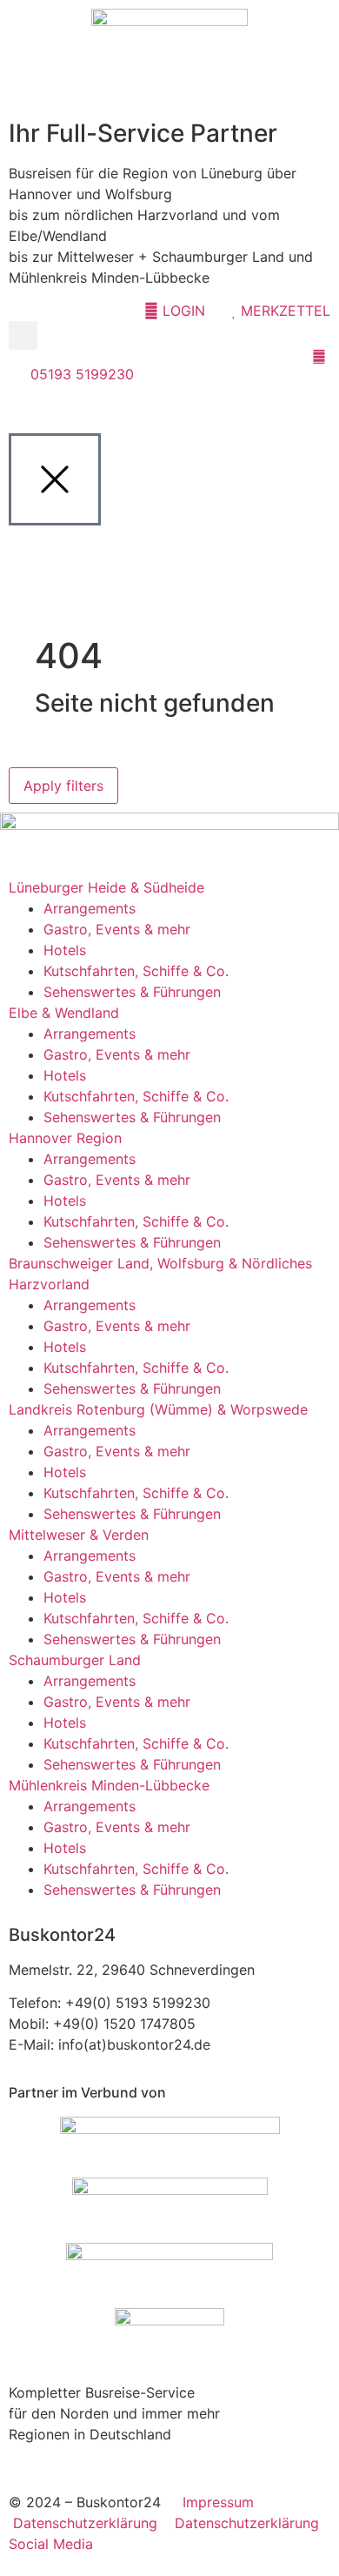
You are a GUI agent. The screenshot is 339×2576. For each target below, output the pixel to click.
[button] (23, 335)
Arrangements (90, 908)
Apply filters (63, 786)
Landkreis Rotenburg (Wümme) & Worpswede (158, 1409)
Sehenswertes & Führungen (132, 992)
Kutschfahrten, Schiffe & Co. (136, 971)
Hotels (65, 950)
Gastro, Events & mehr (117, 929)
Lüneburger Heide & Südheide (106, 887)
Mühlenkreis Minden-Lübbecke (109, 1785)
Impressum (218, 2502)
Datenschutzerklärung (94, 2523)
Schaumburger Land (75, 1660)
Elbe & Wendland (64, 1013)
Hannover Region (65, 1138)
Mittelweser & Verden (79, 1535)
